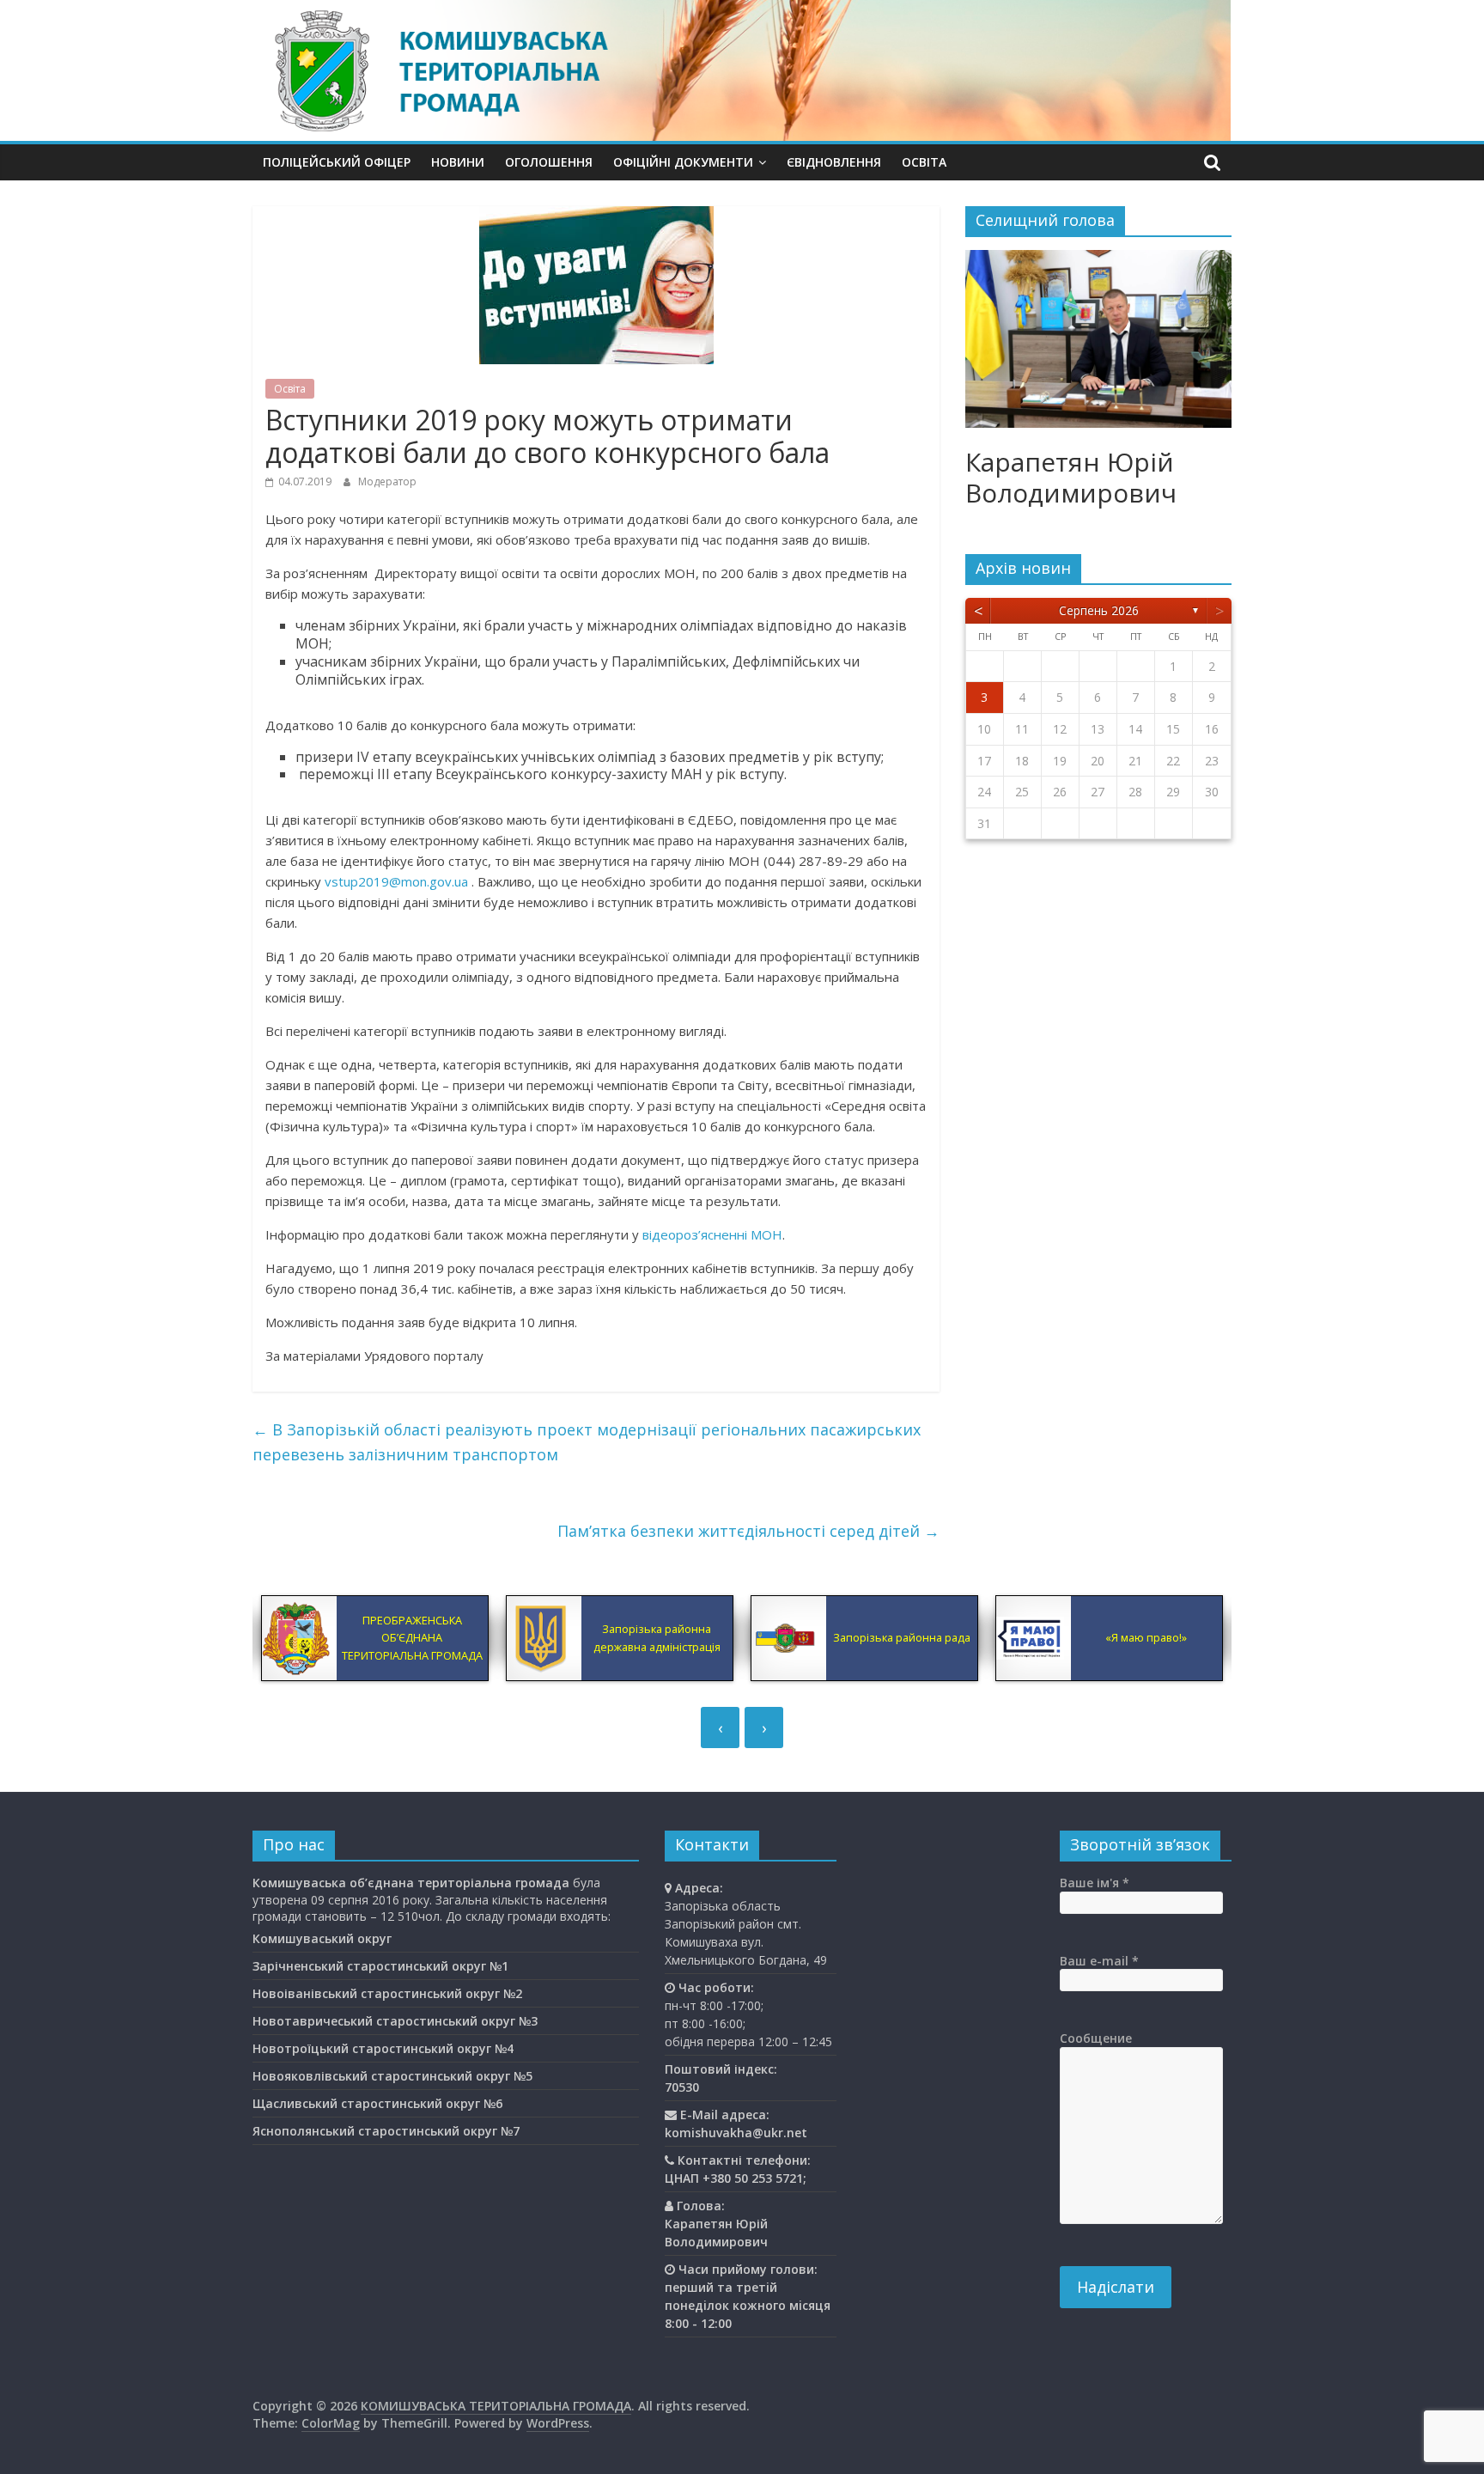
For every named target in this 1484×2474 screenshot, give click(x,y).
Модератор (387, 481)
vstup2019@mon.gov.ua (396, 881)
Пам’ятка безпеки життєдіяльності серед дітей (748, 1531)
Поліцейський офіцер (337, 162)
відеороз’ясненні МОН (712, 1234)
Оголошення (549, 162)
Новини (458, 162)
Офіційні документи (683, 162)
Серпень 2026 (1099, 610)
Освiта (924, 162)
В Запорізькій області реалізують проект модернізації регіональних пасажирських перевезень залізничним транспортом (587, 1442)
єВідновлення (834, 162)
